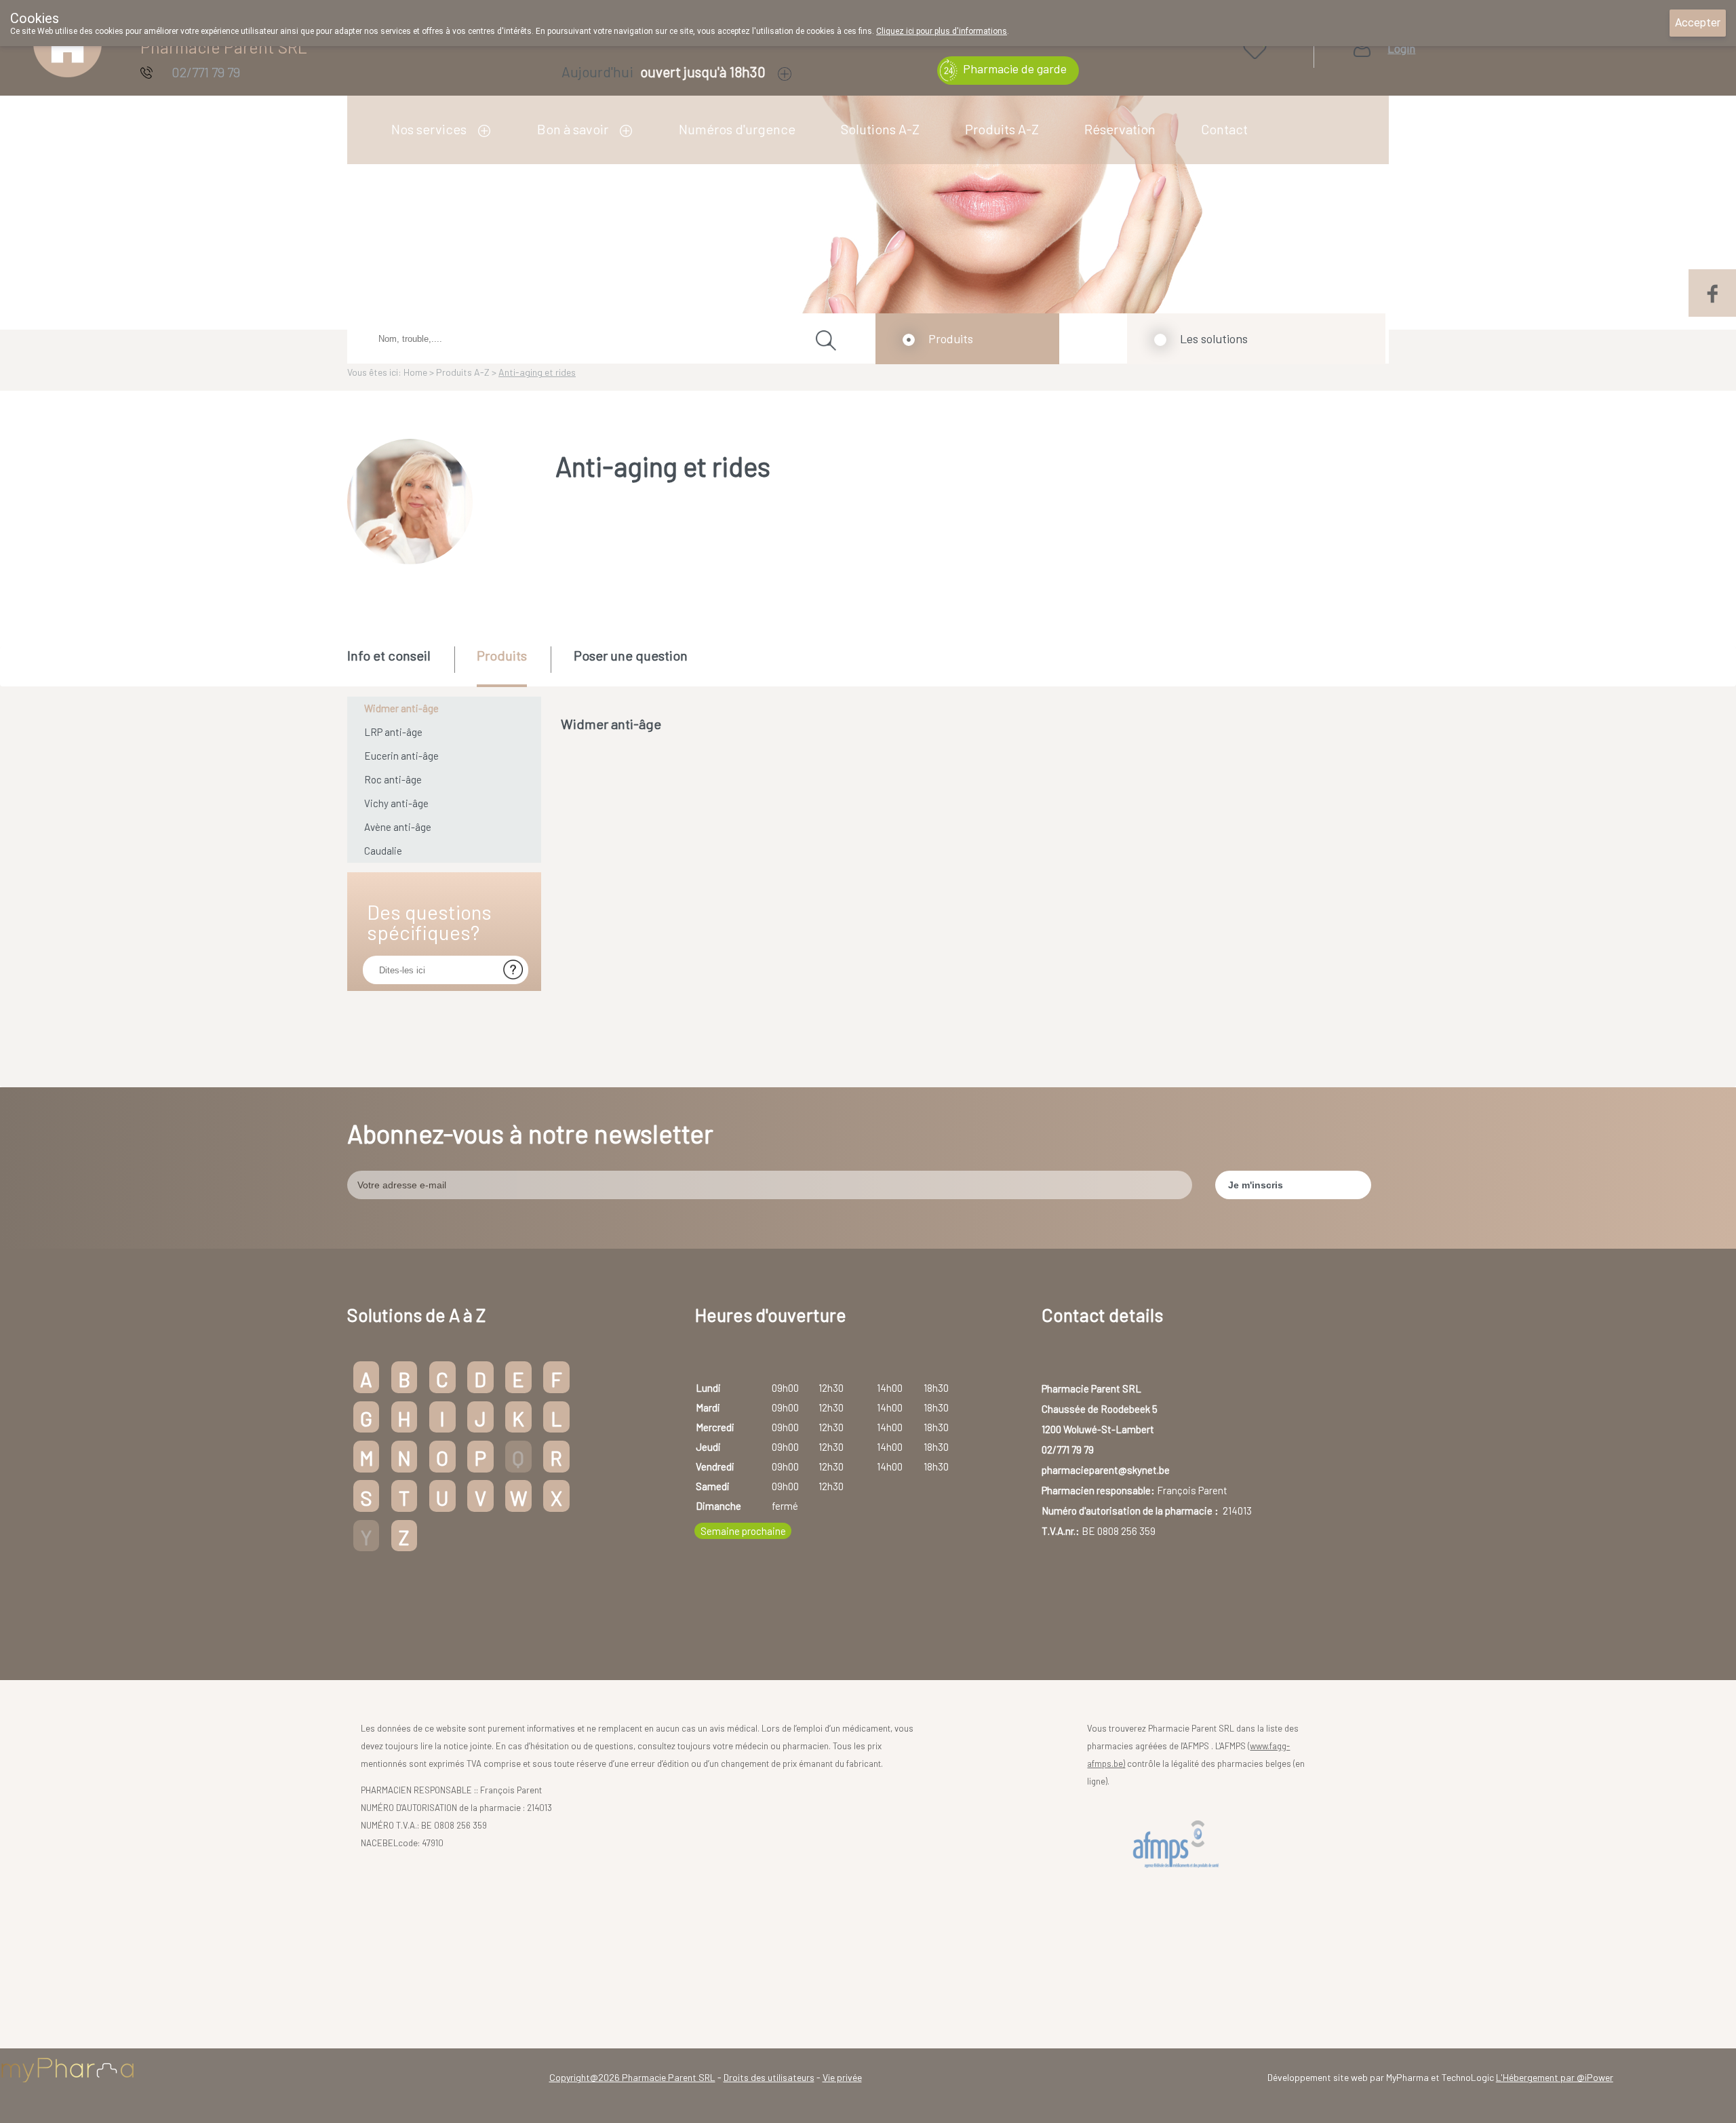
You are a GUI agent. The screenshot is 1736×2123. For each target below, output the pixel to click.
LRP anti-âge (393, 732)
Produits (951, 338)
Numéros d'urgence (737, 129)
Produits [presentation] (502, 655)
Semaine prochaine (743, 1531)
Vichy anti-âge (396, 803)
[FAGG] (1179, 1845)
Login (1401, 48)
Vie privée (842, 2077)
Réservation (1120, 129)
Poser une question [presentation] (631, 655)
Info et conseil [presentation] (389, 655)
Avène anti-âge (398, 827)
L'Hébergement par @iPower (1555, 2077)
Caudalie (383, 851)
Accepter (1698, 23)
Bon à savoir (573, 129)
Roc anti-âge (393, 779)
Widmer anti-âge (401, 708)
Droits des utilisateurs (769, 2077)
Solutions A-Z (880, 129)
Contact (1224, 129)
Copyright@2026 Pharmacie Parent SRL (632, 2077)
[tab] (400, 665)
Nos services (429, 129)
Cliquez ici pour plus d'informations (942, 31)
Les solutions (1214, 338)
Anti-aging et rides (537, 372)
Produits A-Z (1002, 129)
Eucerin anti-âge (401, 756)
